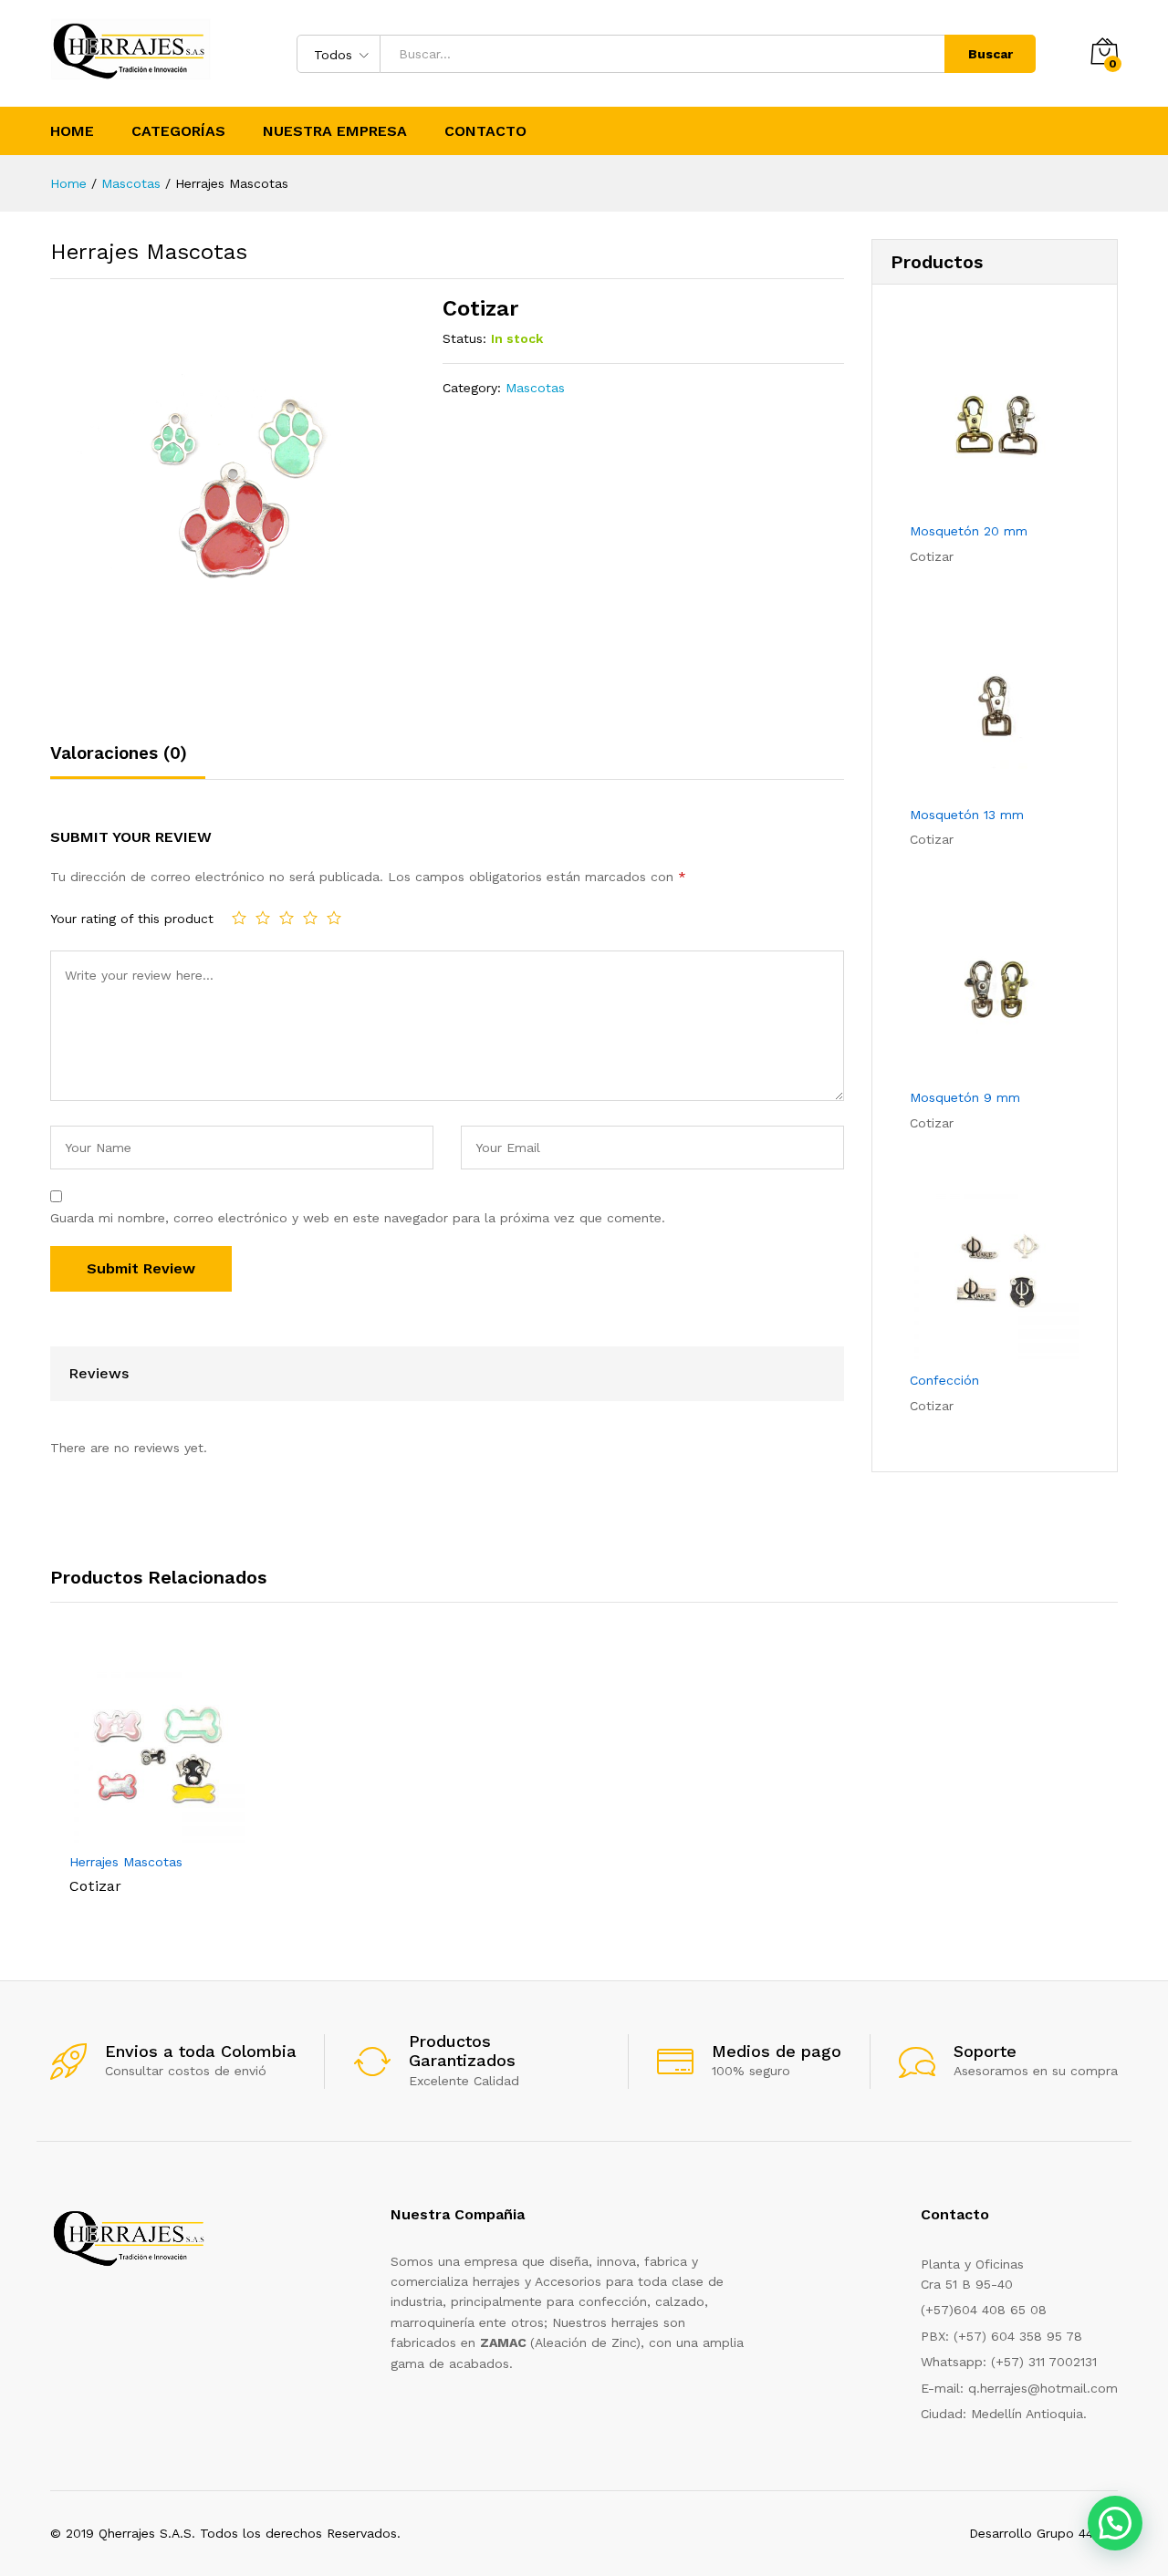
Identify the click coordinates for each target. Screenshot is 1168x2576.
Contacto (485, 131)
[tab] (128, 761)
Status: (464, 338)
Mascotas (535, 388)
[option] (157, 1780)
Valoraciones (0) (119, 753)
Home (72, 131)
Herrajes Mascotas (126, 1862)
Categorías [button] (178, 131)
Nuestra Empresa (335, 131)
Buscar (991, 54)
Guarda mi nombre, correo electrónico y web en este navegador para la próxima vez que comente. (358, 1218)
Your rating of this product (132, 919)
